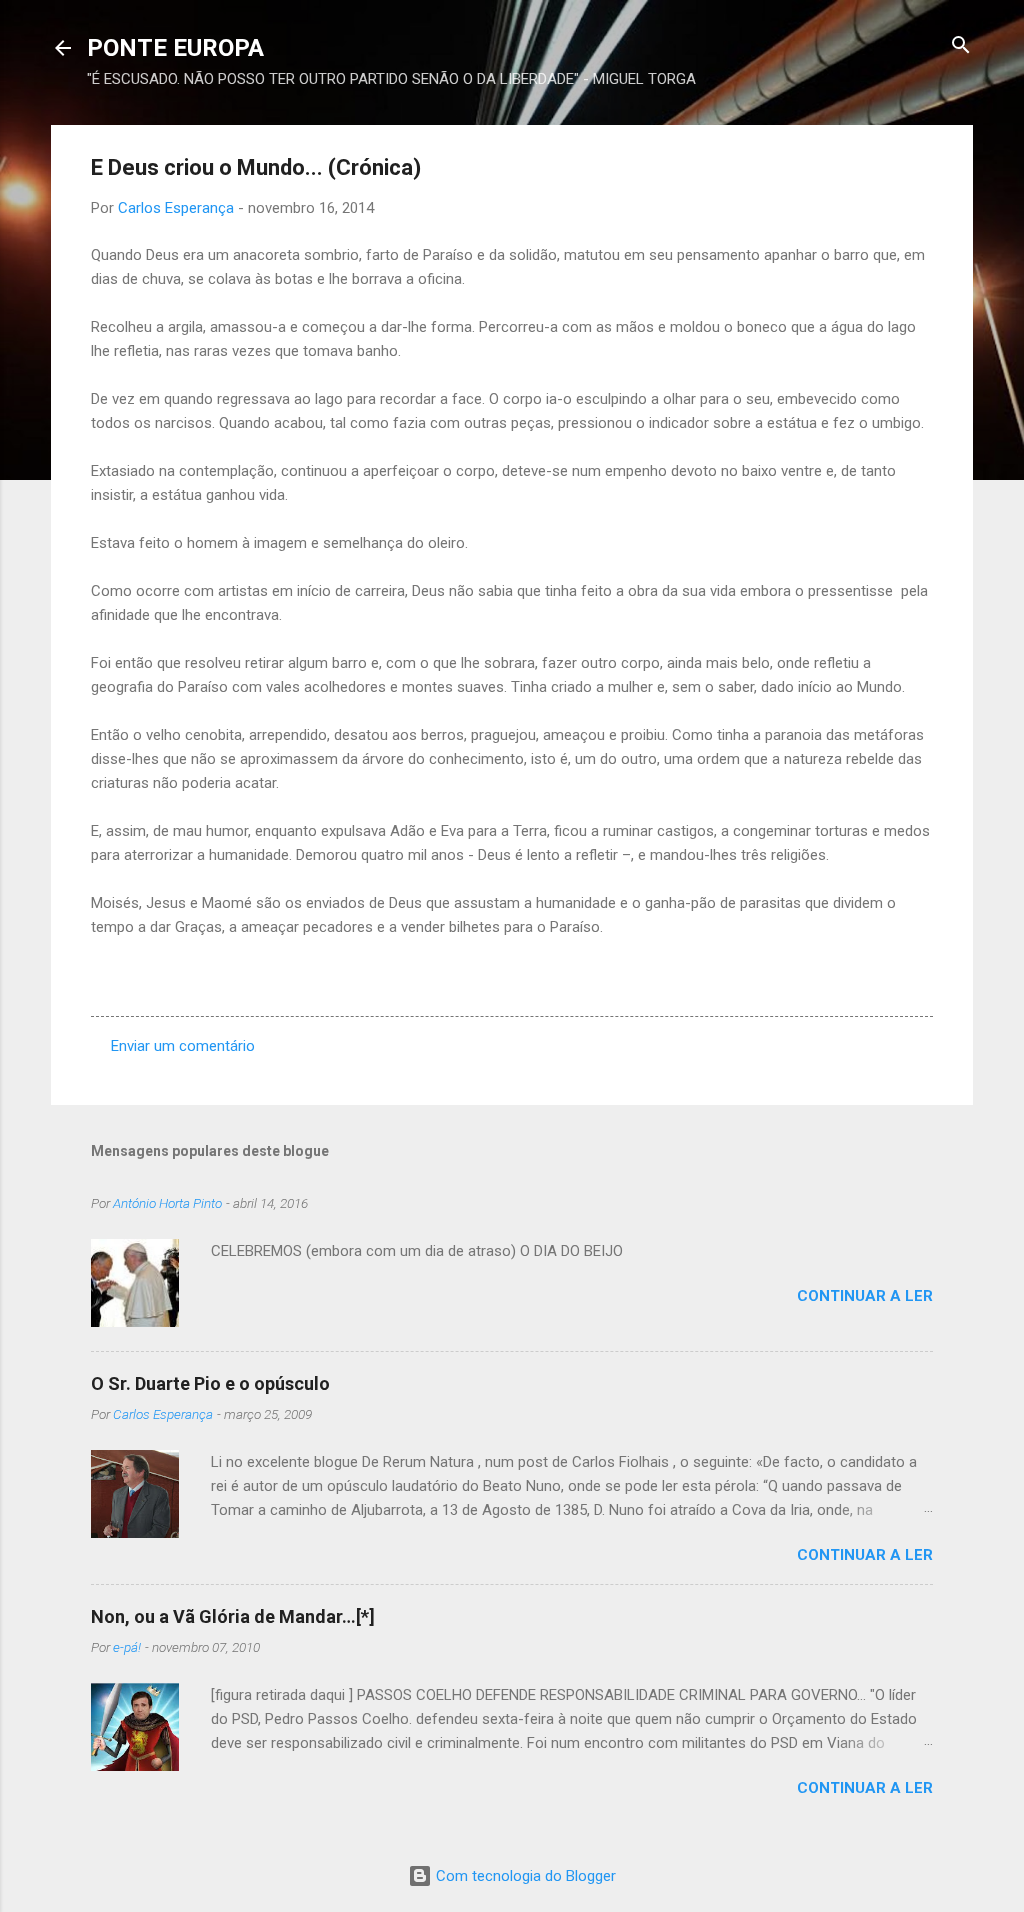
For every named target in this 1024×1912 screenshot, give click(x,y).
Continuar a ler (865, 1296)
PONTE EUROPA (175, 48)
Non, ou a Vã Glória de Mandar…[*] (233, 1616)
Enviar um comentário (183, 1046)
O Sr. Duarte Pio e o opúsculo (210, 1383)
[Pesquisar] (961, 46)
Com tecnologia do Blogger (524, 1876)
